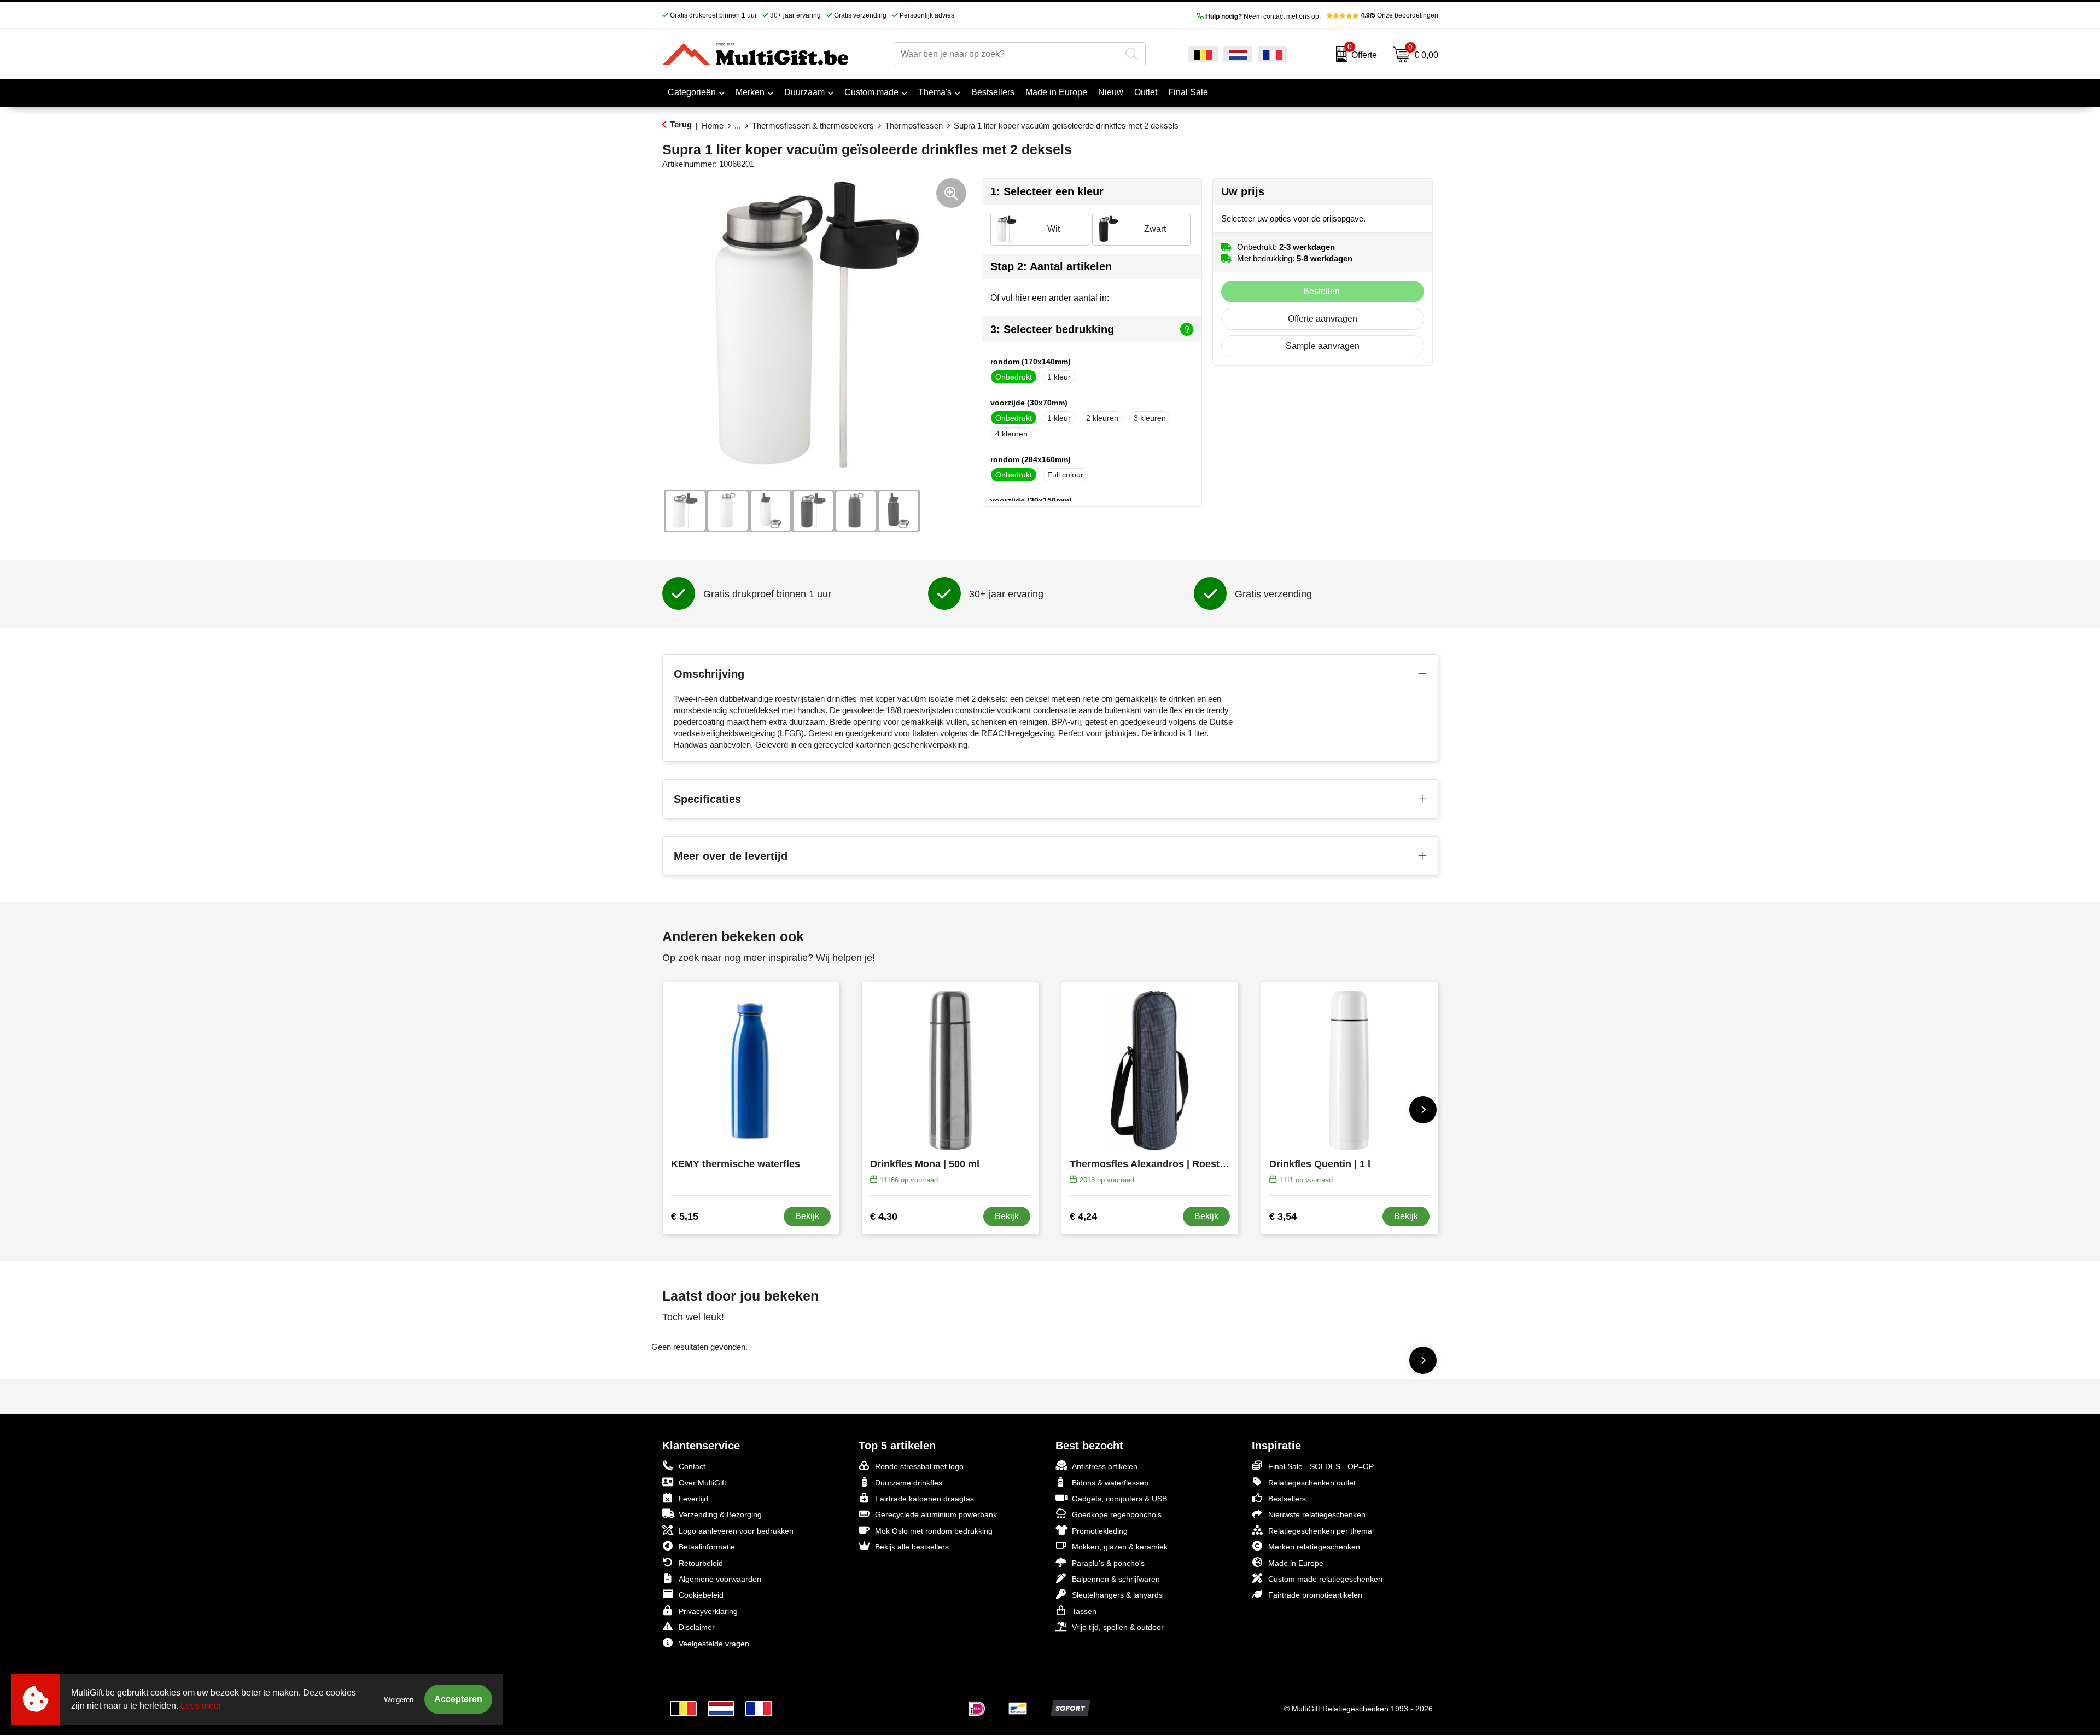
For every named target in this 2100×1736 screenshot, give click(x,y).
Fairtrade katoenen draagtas (924, 1499)
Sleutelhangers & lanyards (1117, 1595)
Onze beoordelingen (1399, 15)
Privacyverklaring (708, 1611)
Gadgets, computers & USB (1119, 1499)
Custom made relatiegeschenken (1325, 1579)
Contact (692, 1466)
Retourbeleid (701, 1563)
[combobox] (1007, 54)
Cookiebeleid (701, 1595)
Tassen (1084, 1611)
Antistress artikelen (1105, 1466)
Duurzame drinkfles (909, 1483)
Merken (750, 92)
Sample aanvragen (1323, 346)
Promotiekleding (1100, 1531)
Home (713, 126)
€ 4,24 (1083, 1216)
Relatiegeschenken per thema (1320, 1531)
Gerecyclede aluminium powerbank (936, 1514)
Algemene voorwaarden (720, 1579)
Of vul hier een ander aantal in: (1050, 298)
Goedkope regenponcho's (1117, 1514)
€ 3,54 (1283, 1216)
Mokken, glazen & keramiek (1120, 1547)
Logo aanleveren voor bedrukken (736, 1531)
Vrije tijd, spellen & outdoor (1118, 1627)
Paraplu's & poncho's (1108, 1563)
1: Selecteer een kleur (1047, 191)
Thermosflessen (914, 126)
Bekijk (807, 1216)
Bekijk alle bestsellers (912, 1547)
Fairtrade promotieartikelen (1315, 1595)
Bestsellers (1287, 1499)
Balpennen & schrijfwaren (1116, 1579)
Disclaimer (697, 1627)
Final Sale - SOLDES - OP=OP (1321, 1466)
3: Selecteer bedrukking (1052, 329)
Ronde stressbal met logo (919, 1466)
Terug (681, 124)
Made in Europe (1296, 1563)
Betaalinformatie (707, 1547)
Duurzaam (804, 92)
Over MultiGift (702, 1483)
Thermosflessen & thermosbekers (813, 126)
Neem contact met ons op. (1263, 16)
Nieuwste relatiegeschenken (1317, 1514)
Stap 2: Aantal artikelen (1051, 266)
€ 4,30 (884, 1216)
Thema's (935, 92)
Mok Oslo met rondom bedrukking (934, 1531)
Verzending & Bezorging (720, 1514)
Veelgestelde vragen (714, 1644)
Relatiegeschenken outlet (1312, 1483)
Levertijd (693, 1499)
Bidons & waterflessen (1110, 1483)
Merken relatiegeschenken (1314, 1547)
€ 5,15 (685, 1216)
